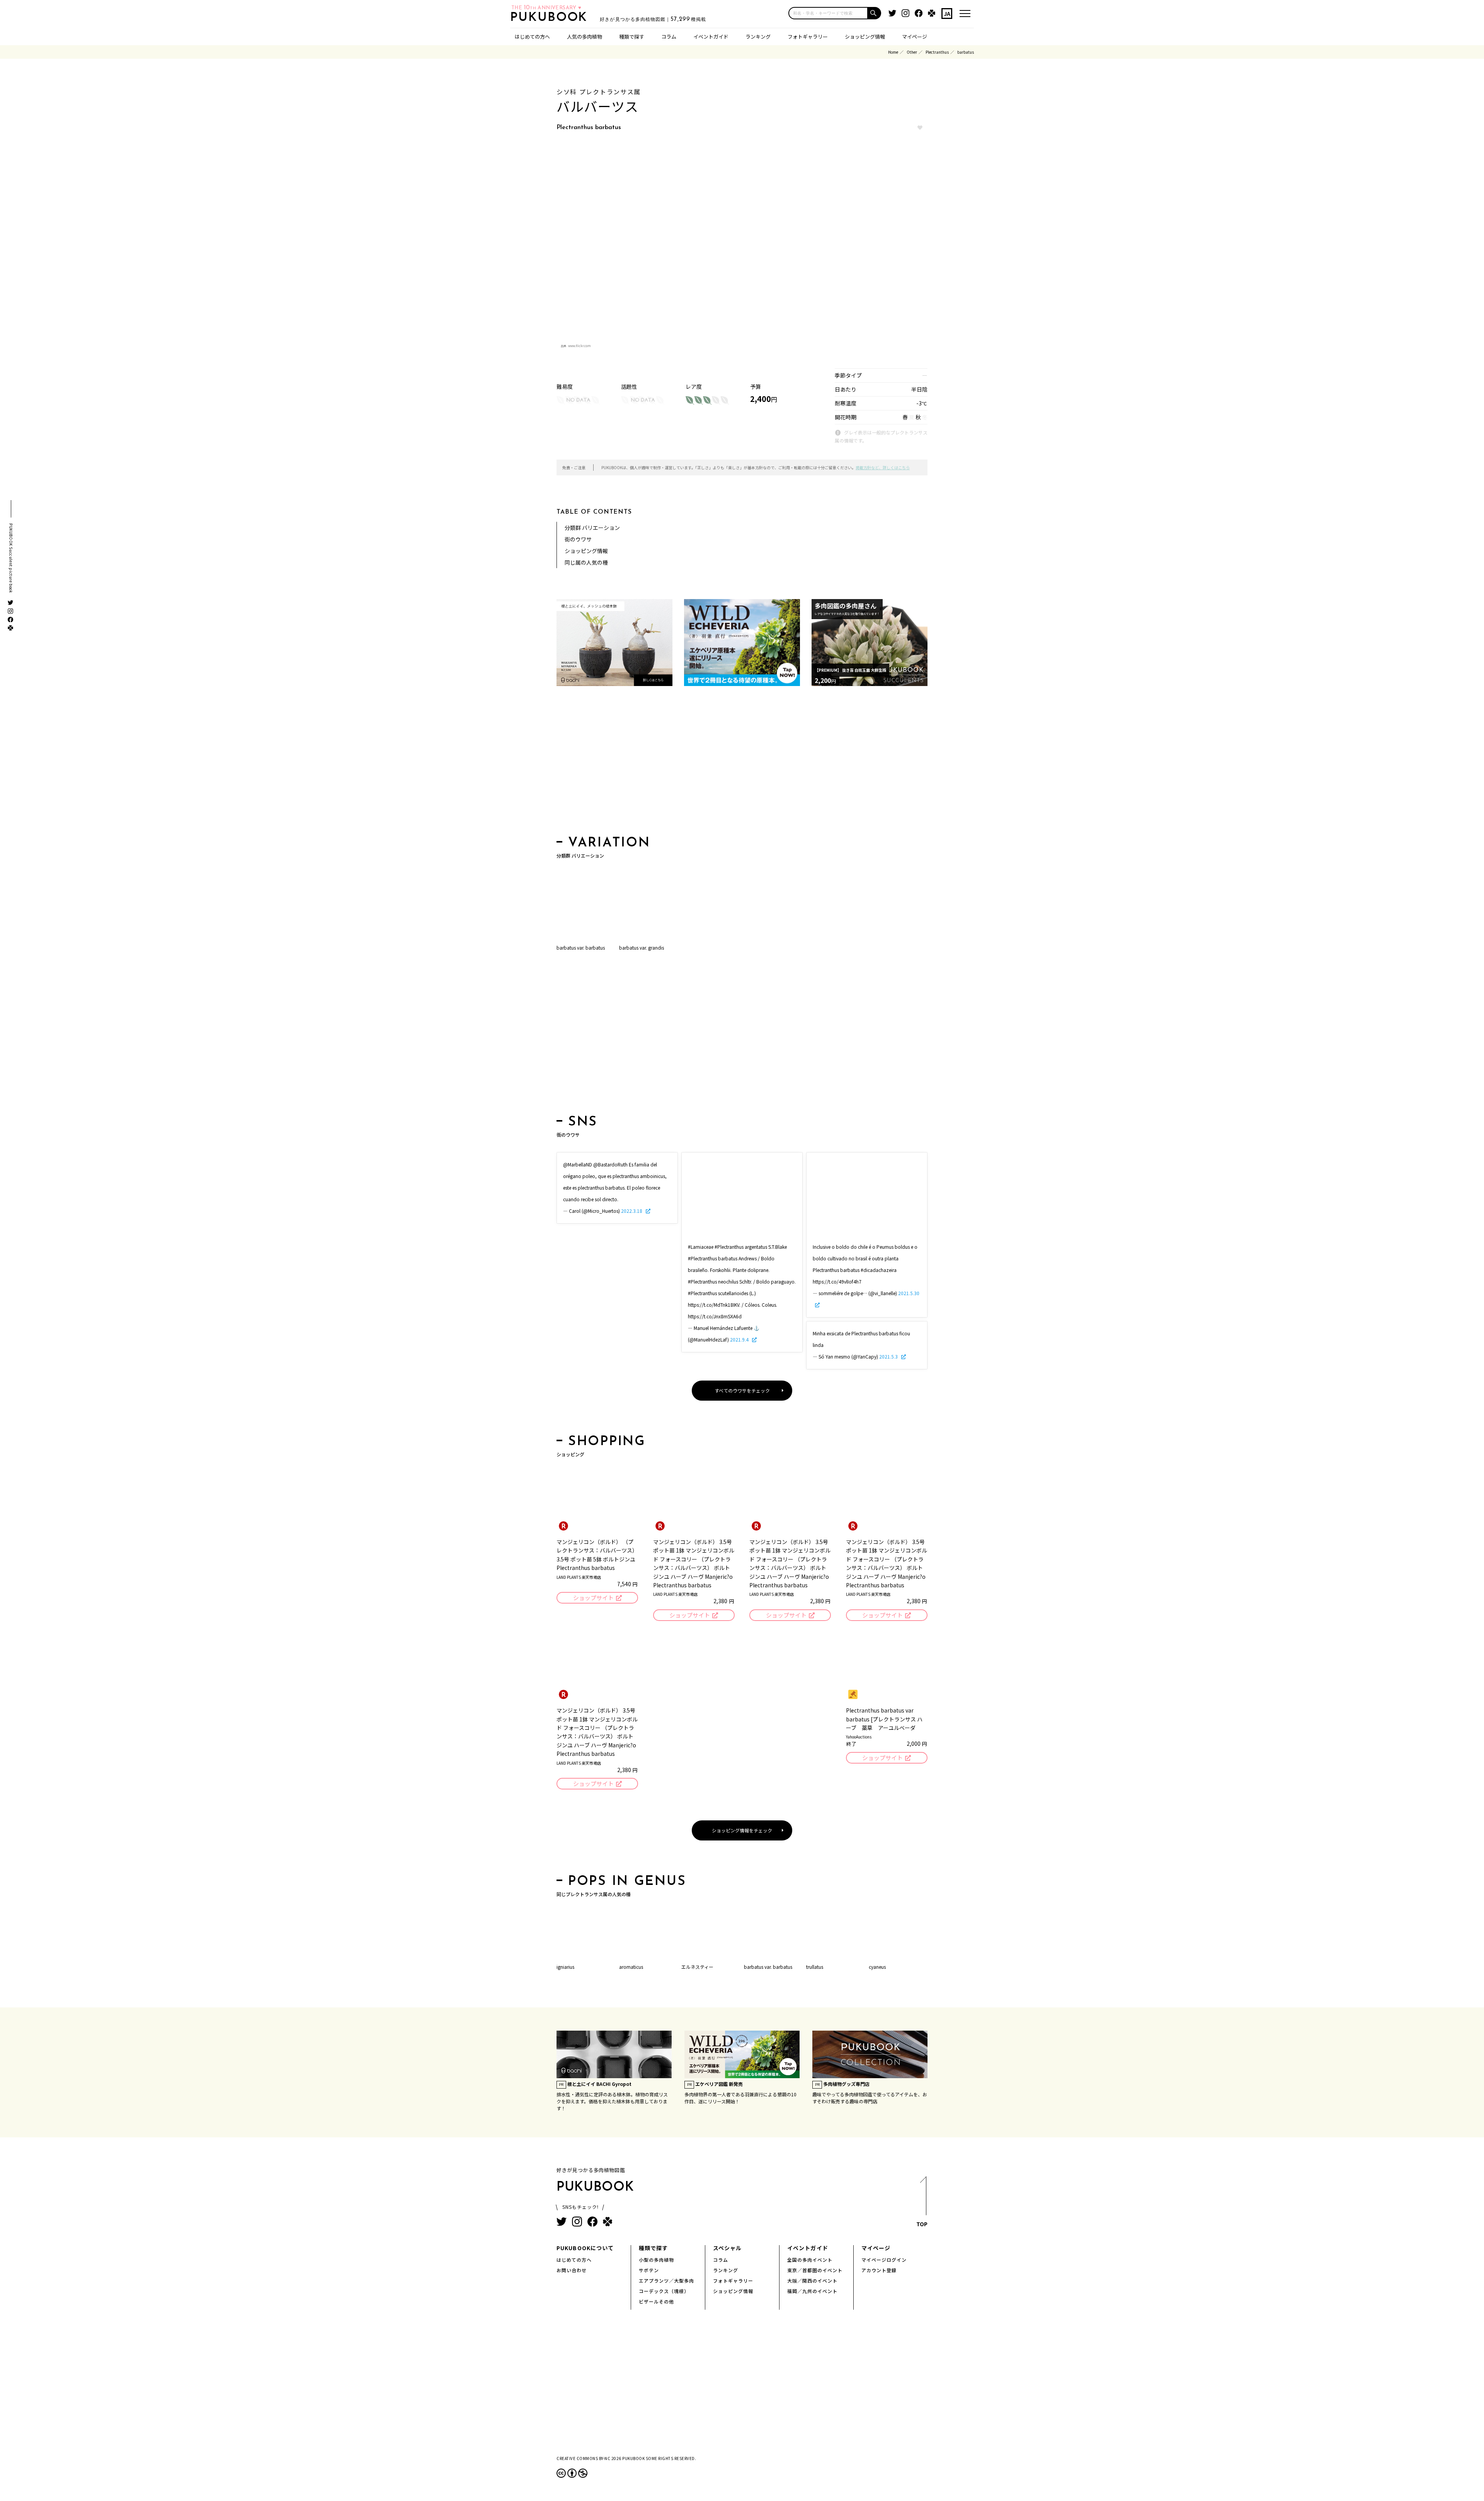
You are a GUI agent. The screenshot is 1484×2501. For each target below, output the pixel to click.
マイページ (915, 37)
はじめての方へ (532, 37)
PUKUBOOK (551, 18)
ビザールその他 (656, 2301)
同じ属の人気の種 (586, 562)
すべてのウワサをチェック (742, 1390)
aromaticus (631, 1967)
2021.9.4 (740, 1339)
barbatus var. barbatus (581, 947)
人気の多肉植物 (585, 37)
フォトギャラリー (808, 37)
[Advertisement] (742, 763)
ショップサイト (593, 1598)
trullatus (815, 1967)
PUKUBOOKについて (585, 2248)
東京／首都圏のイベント (815, 2270)
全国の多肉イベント (810, 2260)
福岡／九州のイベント (812, 2291)
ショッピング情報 (865, 37)
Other (912, 52)
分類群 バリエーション (592, 528)
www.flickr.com (579, 346)
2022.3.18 (632, 1211)
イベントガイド (711, 37)
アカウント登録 (879, 2270)
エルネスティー (697, 1967)
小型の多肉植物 (656, 2260)
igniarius (565, 1967)
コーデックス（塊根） (664, 2291)
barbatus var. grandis (642, 947)
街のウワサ (578, 539)
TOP (922, 2224)
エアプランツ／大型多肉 (666, 2281)
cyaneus (877, 1967)
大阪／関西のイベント (812, 2281)
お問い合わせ (572, 2270)
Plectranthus (937, 52)
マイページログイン (884, 2260)
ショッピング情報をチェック (742, 1830)
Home (893, 52)
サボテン (649, 2270)
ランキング (758, 37)
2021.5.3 (889, 1356)
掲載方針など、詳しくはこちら (883, 467)
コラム (669, 37)
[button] (875, 13)
